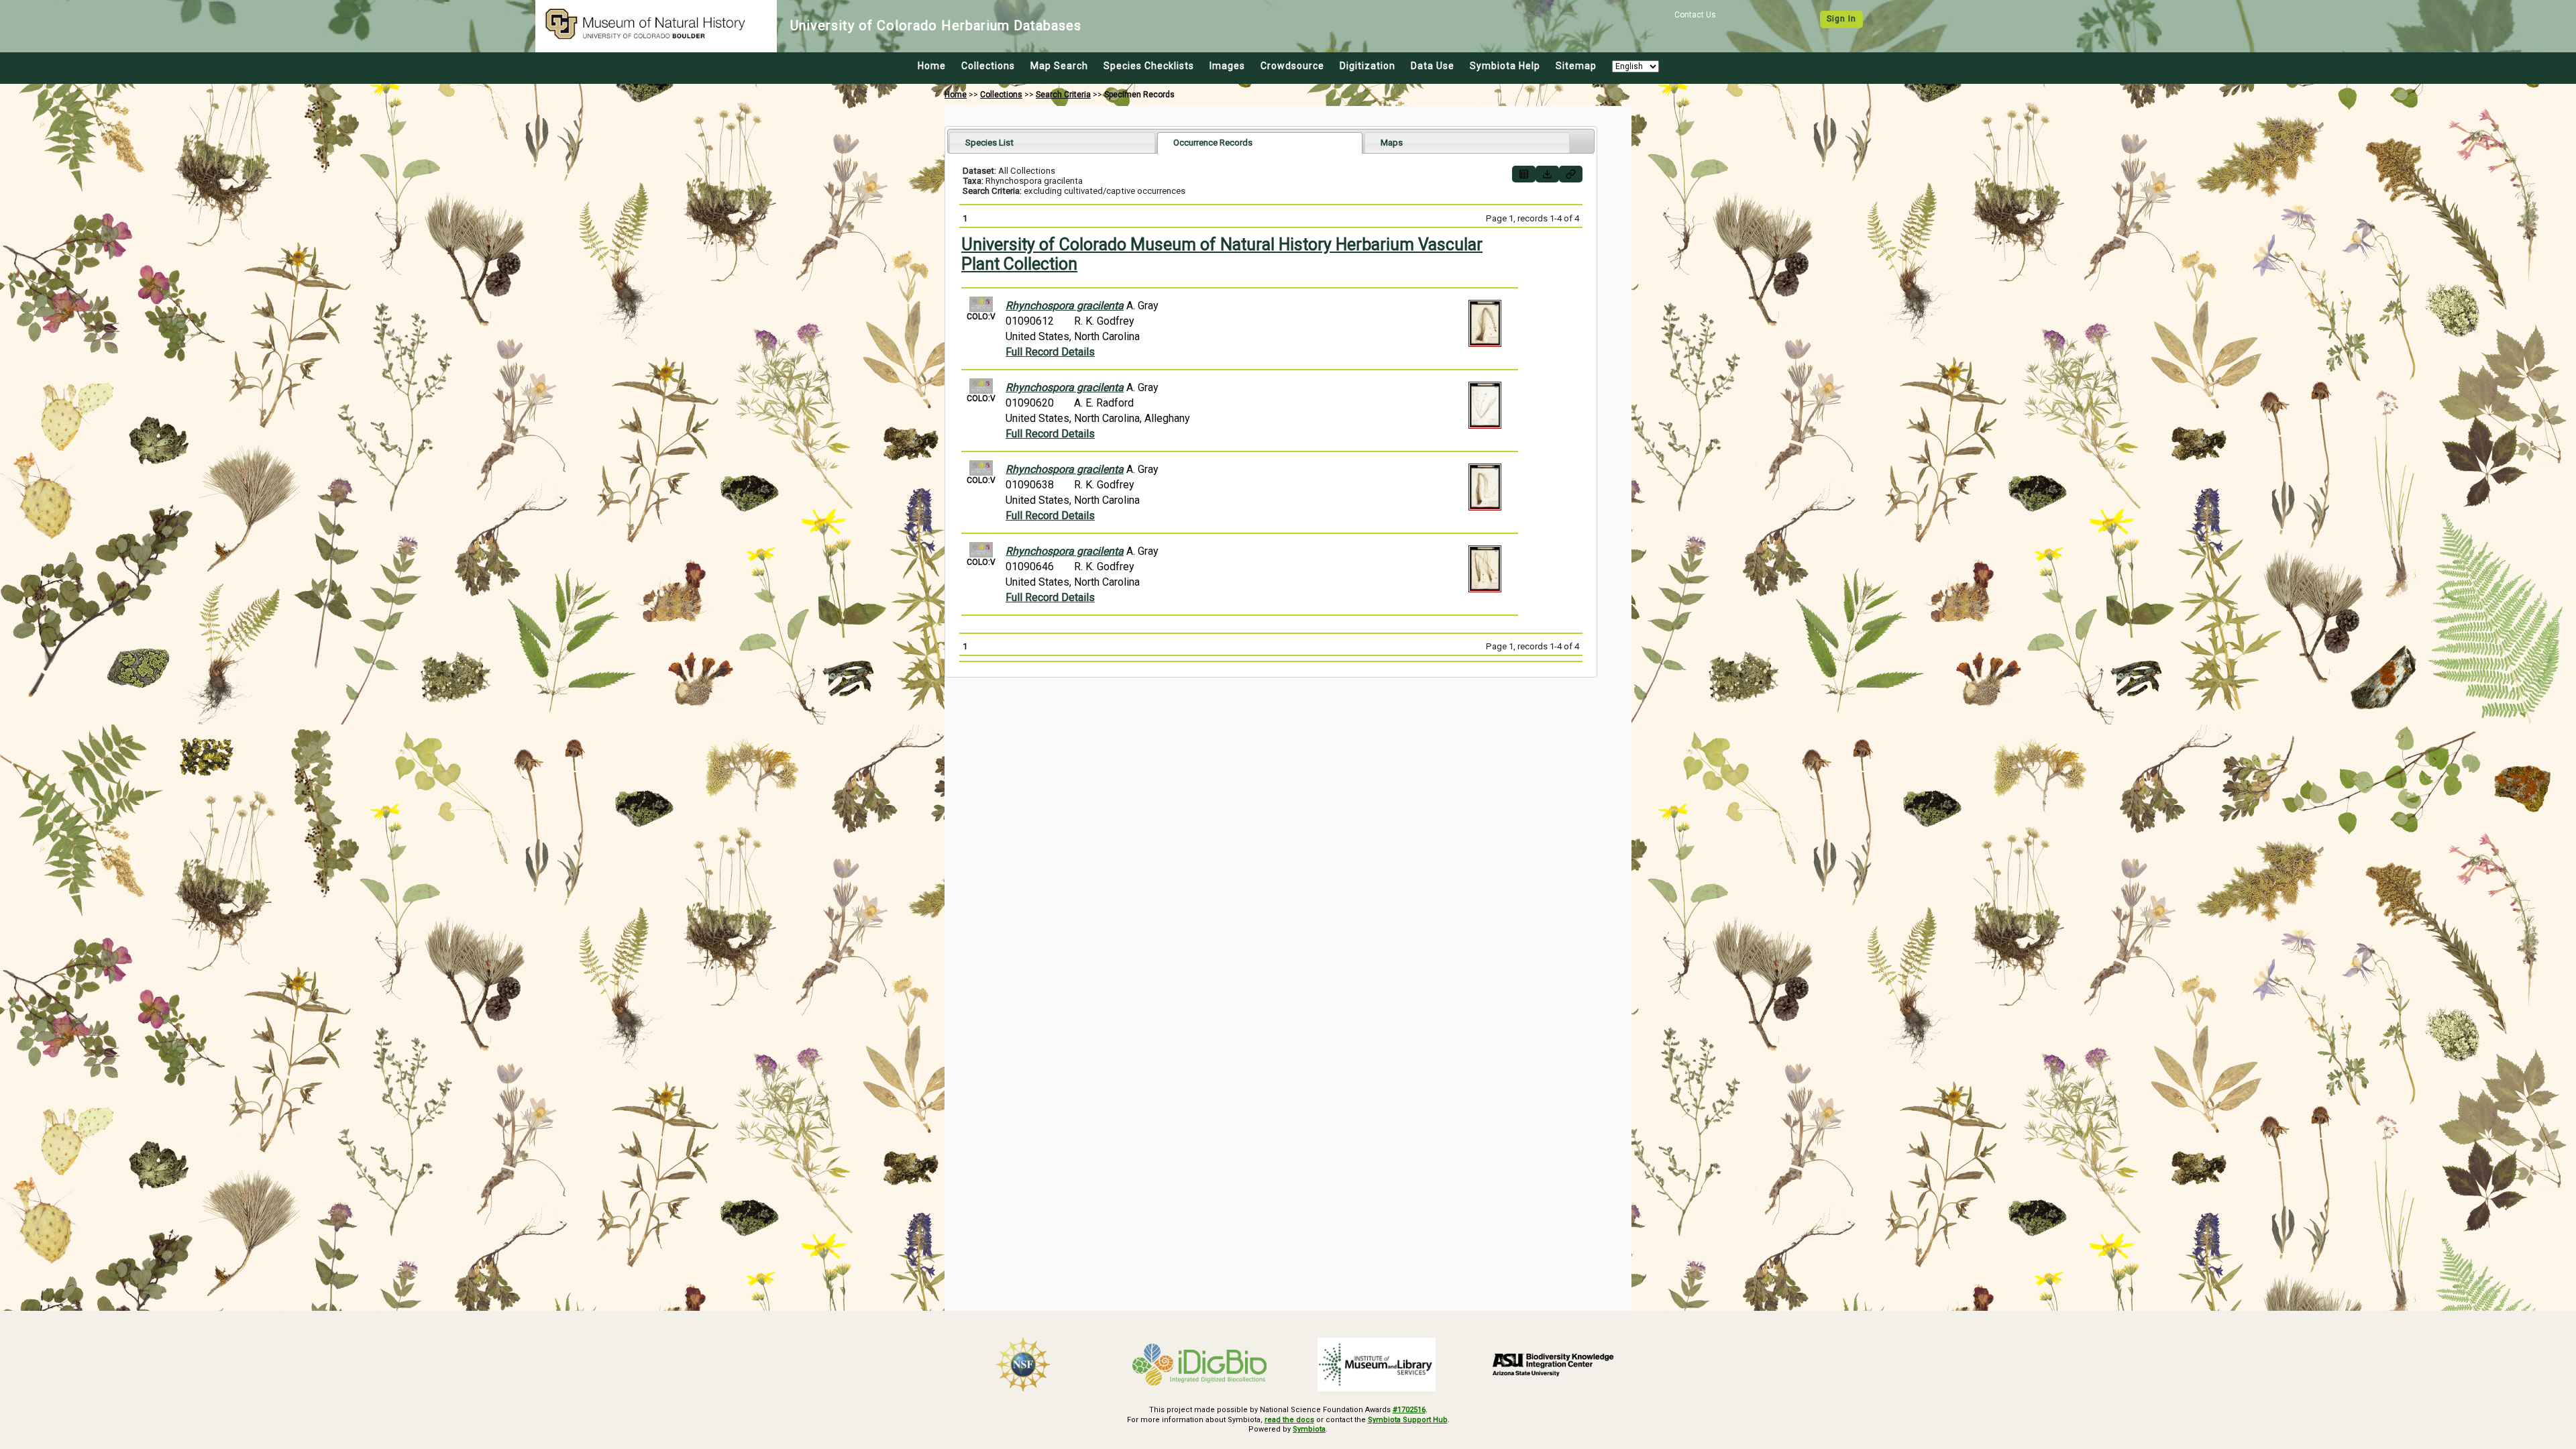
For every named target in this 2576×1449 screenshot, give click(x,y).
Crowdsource (1292, 66)
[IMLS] (1377, 1364)
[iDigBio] (1200, 1364)
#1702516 (1409, 1410)
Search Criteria (1063, 95)
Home (932, 66)
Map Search (1059, 66)
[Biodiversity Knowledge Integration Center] (1554, 1364)
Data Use (1433, 66)
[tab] (1052, 143)
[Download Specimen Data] (1547, 174)
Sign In (1841, 19)
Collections (988, 66)
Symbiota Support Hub (1408, 1420)
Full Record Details (1050, 352)
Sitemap (1576, 66)
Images (1227, 66)
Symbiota (1309, 1429)
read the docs (1289, 1420)
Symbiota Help (1505, 66)
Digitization (1367, 66)
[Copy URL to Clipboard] (1571, 174)
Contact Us (1695, 15)
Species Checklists (1149, 66)
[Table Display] (1524, 174)
